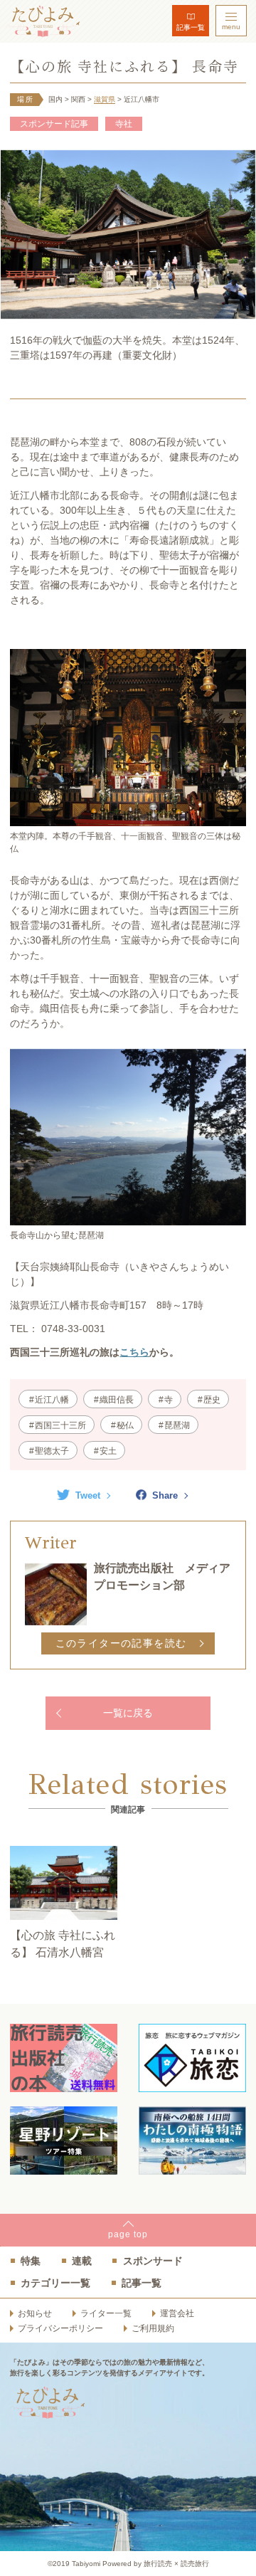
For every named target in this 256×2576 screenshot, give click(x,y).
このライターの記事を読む (121, 1643)
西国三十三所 (60, 1425)
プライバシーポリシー (60, 2328)
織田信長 (117, 1400)
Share (165, 1495)
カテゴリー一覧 (55, 2283)
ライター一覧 (106, 2313)
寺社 (124, 124)
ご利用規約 (153, 2328)
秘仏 (125, 1425)
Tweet (88, 1495)
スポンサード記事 (54, 124)
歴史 (212, 1400)
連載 (82, 2261)
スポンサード (153, 2261)
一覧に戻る (128, 1713)
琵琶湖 (177, 1425)
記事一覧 (191, 27)
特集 (31, 2261)
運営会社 (177, 2313)
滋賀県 (105, 99)
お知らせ (35, 2313)
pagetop (128, 2234)
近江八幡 (52, 1400)
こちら (134, 1352)
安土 (108, 1451)
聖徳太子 (52, 1451)
